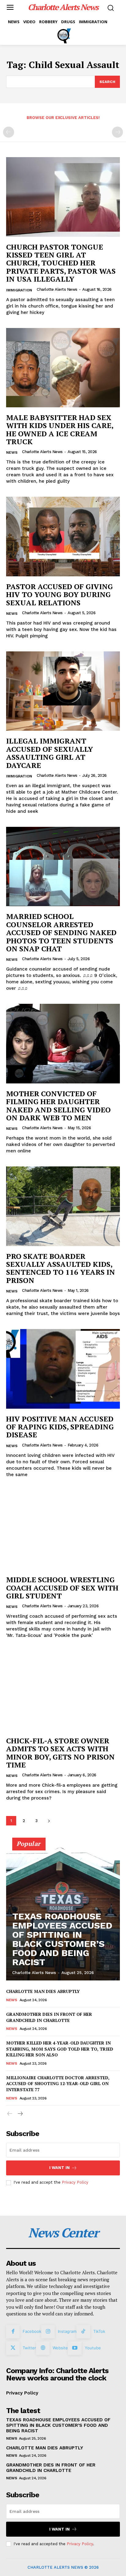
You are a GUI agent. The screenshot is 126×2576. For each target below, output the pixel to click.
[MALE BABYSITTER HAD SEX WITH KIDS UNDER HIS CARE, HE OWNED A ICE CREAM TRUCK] (63, 368)
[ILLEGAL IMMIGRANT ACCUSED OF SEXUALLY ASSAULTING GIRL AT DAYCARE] (63, 691)
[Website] (43, 2348)
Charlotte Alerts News (57, 289)
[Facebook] (13, 2332)
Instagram (67, 2331)
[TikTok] (83, 2332)
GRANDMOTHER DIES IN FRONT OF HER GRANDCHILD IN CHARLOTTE (49, 2017)
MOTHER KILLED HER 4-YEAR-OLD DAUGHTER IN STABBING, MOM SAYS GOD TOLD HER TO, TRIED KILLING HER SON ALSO (60, 2049)
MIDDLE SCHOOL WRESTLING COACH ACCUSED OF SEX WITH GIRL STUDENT (62, 1588)
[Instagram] (48, 2332)
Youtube (93, 2348)
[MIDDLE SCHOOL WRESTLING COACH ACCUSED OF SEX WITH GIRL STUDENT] (63, 1530)
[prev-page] (9, 132)
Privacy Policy (75, 2182)
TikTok (99, 2331)
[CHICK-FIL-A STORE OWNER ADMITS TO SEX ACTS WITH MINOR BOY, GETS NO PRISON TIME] (63, 1691)
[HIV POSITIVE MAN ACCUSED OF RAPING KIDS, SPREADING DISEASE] (63, 1369)
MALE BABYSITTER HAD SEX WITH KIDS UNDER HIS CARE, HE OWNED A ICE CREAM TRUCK (60, 429)
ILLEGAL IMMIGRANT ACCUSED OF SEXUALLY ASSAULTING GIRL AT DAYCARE (50, 753)
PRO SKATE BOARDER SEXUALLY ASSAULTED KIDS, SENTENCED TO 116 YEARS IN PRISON (61, 1268)
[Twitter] (13, 2348)
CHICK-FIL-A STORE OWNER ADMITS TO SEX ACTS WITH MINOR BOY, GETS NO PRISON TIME (60, 1753)
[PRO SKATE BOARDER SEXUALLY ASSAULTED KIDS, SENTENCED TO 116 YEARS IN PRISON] (63, 1206)
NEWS (12, 452)
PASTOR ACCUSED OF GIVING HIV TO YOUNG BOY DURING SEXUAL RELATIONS (59, 594)
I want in (59, 2168)
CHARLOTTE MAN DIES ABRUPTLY (43, 1991)
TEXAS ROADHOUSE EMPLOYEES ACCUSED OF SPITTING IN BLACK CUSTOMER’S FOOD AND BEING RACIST (62, 1939)
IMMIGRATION (19, 290)
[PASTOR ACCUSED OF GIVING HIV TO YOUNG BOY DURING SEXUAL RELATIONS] (63, 536)
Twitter (29, 2348)
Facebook (32, 2331)
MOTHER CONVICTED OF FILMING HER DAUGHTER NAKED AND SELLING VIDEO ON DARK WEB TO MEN (58, 1106)
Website (60, 2348)
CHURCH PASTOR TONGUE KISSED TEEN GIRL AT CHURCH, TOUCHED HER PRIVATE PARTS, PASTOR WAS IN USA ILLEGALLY (61, 263)
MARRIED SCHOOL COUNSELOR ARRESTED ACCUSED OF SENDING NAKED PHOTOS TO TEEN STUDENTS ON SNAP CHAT (61, 932)
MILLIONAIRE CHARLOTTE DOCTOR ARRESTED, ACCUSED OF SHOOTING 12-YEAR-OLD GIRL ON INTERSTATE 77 (58, 2084)
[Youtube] (75, 2348)
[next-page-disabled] (117, 132)
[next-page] (49, 1821)
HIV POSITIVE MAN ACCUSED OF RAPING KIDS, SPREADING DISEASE (60, 1427)
